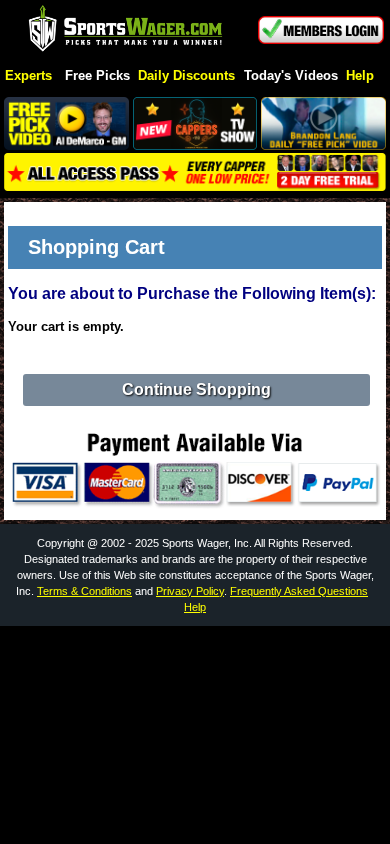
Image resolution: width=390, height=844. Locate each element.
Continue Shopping (196, 389)
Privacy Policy (190, 591)
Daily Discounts (186, 76)
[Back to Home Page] (126, 29)
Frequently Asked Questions (299, 591)
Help (360, 76)
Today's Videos (291, 76)
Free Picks (97, 76)
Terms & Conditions (84, 591)
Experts (28, 76)
